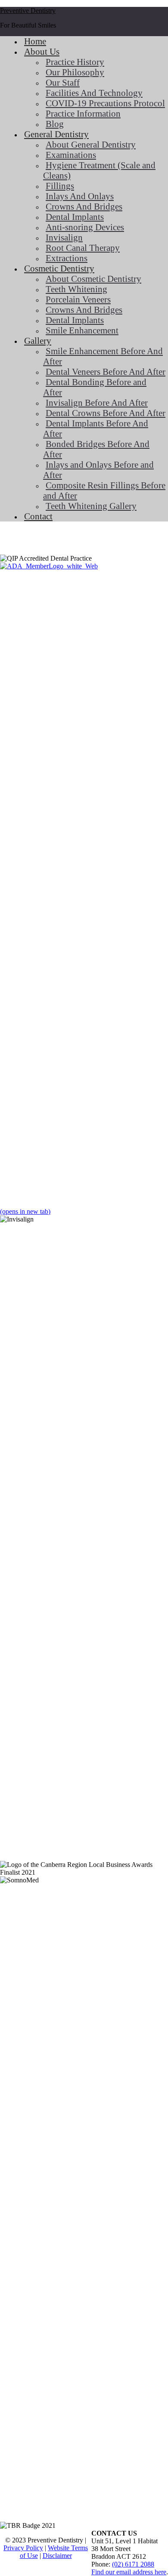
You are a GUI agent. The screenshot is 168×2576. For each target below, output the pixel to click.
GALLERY (32, 540)
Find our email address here (129, 2572)
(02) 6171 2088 (133, 2564)
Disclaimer (57, 2556)
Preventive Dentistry (28, 11)
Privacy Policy (23, 2548)
